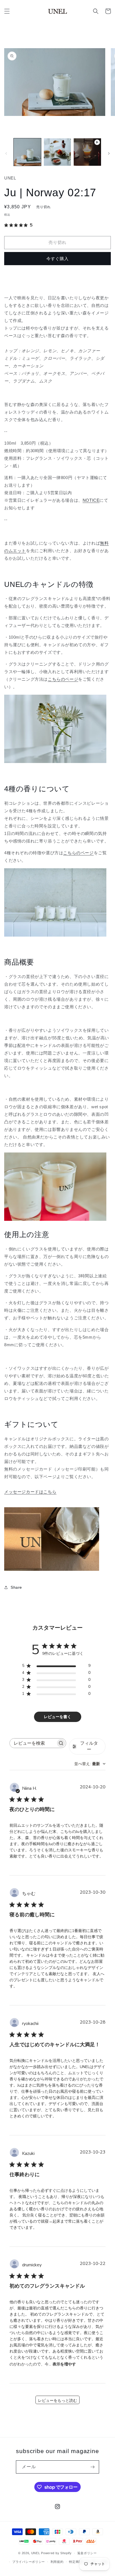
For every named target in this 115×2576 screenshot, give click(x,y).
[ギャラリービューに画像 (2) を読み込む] (57, 152)
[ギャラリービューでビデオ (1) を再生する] (87, 152)
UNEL (36, 2553)
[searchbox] (33, 1743)
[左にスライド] (6, 153)
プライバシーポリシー (29, 2562)
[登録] (93, 2467)
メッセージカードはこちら (30, 1492)
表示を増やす (64, 2364)
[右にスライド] (109, 153)
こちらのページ (63, 679)
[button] (7, 11)
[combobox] (90, 1764)
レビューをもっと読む (57, 2401)
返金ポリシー (87, 2553)
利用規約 (57, 2562)
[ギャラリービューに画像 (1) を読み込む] (27, 152)
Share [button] (16, 1587)
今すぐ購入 (57, 259)
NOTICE (91, 500)
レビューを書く (57, 1717)
